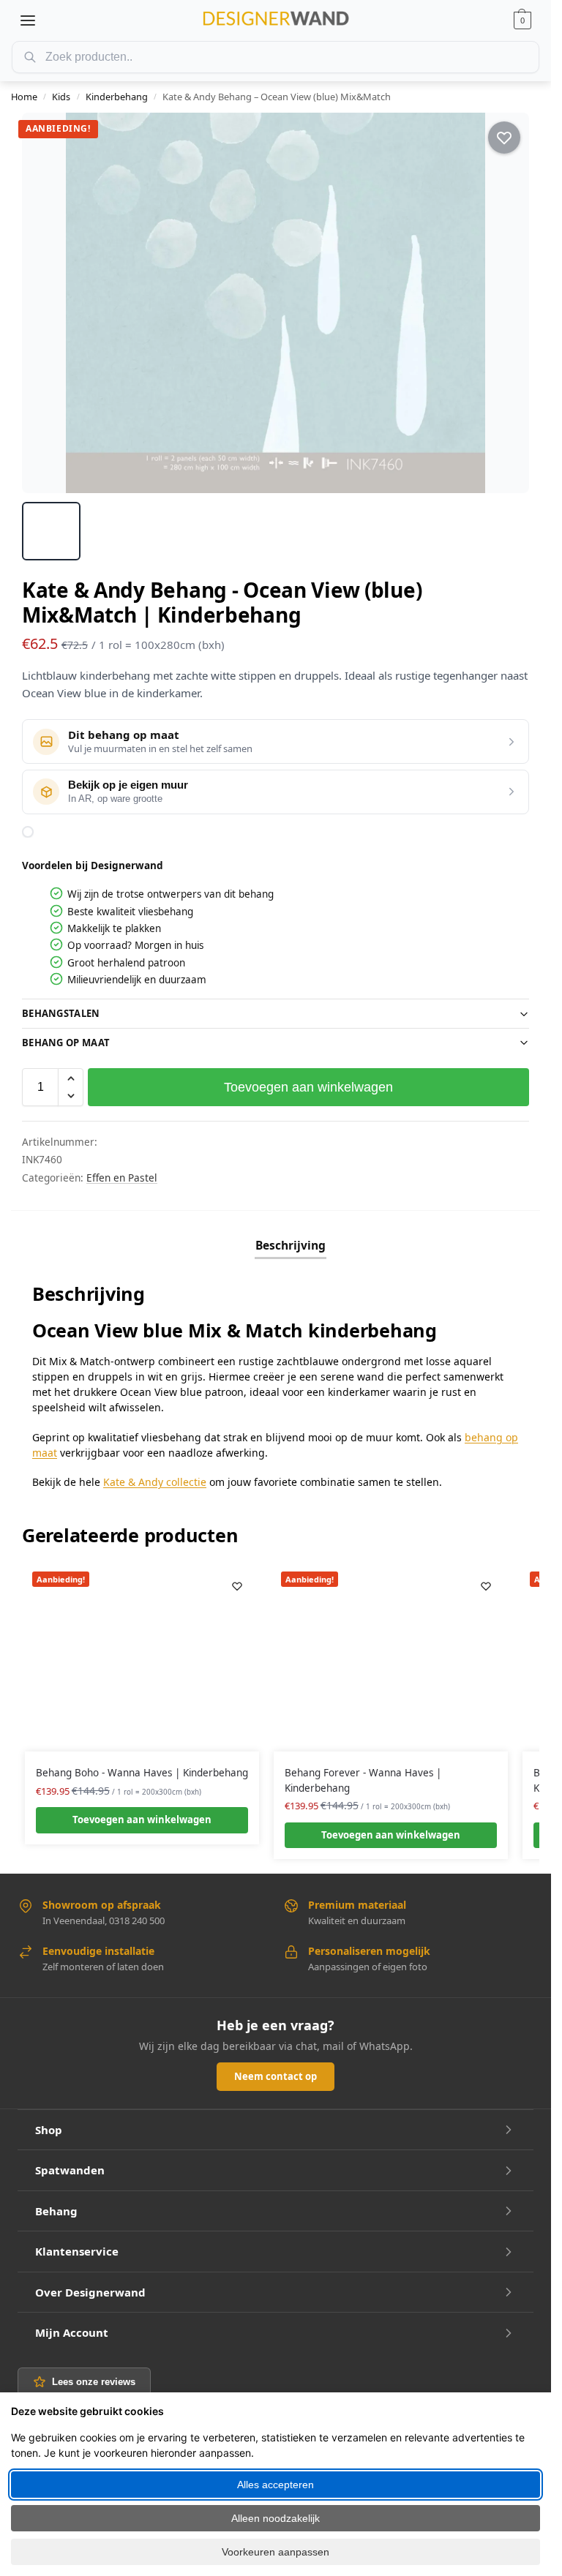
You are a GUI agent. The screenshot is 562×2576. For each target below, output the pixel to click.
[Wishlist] (237, 1586)
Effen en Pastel (122, 1178)
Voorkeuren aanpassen (276, 2552)
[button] (522, 20)
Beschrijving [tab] (291, 1245)
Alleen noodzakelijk (276, 2518)
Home (24, 97)
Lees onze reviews (94, 2382)
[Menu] (28, 20)
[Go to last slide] (46, 303)
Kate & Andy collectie (155, 1482)
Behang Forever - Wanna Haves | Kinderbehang (363, 1780)
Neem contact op (276, 2076)
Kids (61, 97)
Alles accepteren (276, 2485)
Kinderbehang (117, 97)
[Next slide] (505, 303)
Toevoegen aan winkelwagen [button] (142, 1820)
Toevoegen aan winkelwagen (308, 1087)
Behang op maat (66, 1043)
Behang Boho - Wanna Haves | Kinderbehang (142, 1773)
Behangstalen (61, 1013)
